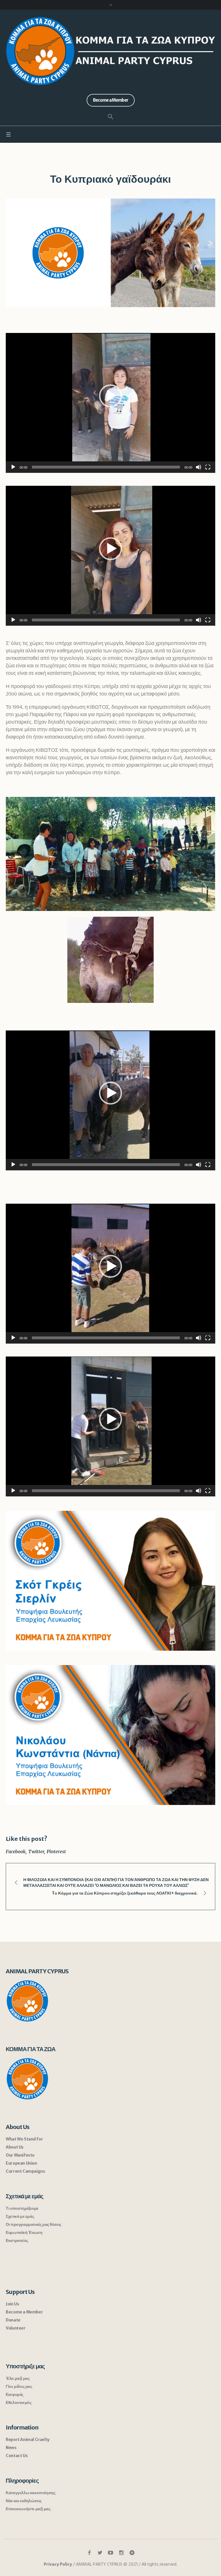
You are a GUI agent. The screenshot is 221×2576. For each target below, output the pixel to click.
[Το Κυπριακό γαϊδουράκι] (110, 253)
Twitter (36, 1851)
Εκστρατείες (17, 2240)
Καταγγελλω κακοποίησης (31, 2493)
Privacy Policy (58, 2564)
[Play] (13, 467)
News (11, 2448)
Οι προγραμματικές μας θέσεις (34, 2224)
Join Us (12, 2304)
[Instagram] (121, 2553)
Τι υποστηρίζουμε (22, 2208)
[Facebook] (89, 2553)
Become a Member (24, 2312)
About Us (15, 2147)
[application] (110, 403)
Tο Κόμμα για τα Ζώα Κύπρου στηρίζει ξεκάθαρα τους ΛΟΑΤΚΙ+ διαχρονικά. (125, 1893)
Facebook (16, 1851)
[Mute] (199, 467)
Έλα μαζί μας (18, 2378)
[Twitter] (100, 2553)
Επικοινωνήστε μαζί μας (28, 2509)
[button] (110, 396)
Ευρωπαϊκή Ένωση (24, 2232)
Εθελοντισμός (19, 2402)
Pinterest (56, 1851)
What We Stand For (24, 2139)
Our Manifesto (20, 2155)
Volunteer (16, 2328)
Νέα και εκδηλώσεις (24, 2501)
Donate (13, 2320)
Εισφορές (15, 2394)
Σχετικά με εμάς (20, 2216)
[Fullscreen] (208, 467)
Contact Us (17, 2456)
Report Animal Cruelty (28, 2440)
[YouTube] (110, 2553)
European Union (21, 2163)
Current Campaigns (25, 2171)
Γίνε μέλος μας (19, 2386)
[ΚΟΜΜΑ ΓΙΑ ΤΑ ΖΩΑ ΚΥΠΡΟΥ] (110, 51)
